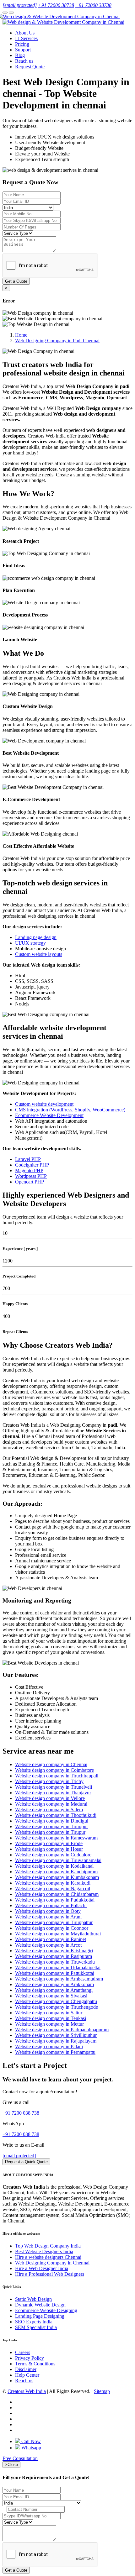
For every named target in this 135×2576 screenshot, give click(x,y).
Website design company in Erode (49, 1843)
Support (23, 50)
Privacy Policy (30, 2358)
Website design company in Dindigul (52, 1821)
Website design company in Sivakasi (51, 1996)
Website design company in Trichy (49, 1781)
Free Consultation (20, 2458)
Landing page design (36, 937)
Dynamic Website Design (40, 2305)
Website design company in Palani (49, 2046)
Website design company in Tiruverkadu (55, 1962)
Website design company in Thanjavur (53, 1793)
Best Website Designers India (44, 2251)
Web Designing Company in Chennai (52, 2263)
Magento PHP (29, 1170)
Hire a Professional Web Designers (50, 2274)
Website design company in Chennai (51, 1764)
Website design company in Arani (48, 1917)
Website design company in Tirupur (50, 1832)
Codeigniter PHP (32, 1165)
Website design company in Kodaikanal (54, 1866)
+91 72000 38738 (56, 5)
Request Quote (30, 67)
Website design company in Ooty (48, 1911)
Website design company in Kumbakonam (57, 1877)
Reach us (24, 61)
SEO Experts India (34, 2322)
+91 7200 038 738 (21, 2113)
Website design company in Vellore (50, 1798)
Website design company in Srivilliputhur (56, 2035)
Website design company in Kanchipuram (56, 1872)
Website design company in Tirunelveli (54, 1787)
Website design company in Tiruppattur (54, 1922)
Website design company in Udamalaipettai (58, 1967)
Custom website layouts (39, 954)
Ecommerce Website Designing (46, 2310)
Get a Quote (16, 281)
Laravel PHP (28, 1159)
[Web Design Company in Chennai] (61, 16)
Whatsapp (31, 2448)
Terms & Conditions (35, 2364)
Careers (23, 2352)
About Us (25, 33)
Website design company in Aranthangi (54, 1990)
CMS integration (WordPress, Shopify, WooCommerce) (70, 1110)
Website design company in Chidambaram (57, 1894)
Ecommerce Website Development (49, 1115)
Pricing (22, 44)
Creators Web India (27, 2391)
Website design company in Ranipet (51, 1939)
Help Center (27, 2375)
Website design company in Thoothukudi (56, 1815)
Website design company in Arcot (48, 1945)
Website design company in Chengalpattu (56, 2001)
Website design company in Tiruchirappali (57, 1776)
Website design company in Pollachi (51, 1905)
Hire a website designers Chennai (48, 2257)
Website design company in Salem (49, 1810)
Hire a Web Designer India (42, 2268)
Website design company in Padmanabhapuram (62, 2030)
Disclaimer (26, 2369)
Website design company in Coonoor (52, 1928)
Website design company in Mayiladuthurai (58, 1934)
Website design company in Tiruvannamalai (58, 1860)
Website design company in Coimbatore (54, 1770)
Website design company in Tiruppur (51, 1826)
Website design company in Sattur (49, 2013)
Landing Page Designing (40, 2316)
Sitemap (102, 2391)
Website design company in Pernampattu (55, 2052)
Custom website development (44, 1104)
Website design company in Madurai (51, 1804)
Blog (20, 55)
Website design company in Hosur (49, 1849)
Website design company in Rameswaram (56, 1838)
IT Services (26, 38)
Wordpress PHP (31, 1176)
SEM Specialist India (36, 2327)
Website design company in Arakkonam (54, 1984)
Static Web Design (33, 2299)
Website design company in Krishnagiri (54, 1951)
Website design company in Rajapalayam (56, 2041)
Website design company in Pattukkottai (55, 1973)
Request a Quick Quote (26, 2162)
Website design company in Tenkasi (51, 2018)
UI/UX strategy (30, 943)
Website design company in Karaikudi (53, 1883)
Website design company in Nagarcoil (53, 1889)
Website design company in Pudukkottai (55, 1900)
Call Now (30, 2441)
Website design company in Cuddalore (53, 1855)
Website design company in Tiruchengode (57, 2007)
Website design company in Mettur (49, 2024)
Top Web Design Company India (48, 2246)
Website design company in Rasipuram (54, 1956)
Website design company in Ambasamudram (59, 1979)
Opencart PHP (30, 1182)
